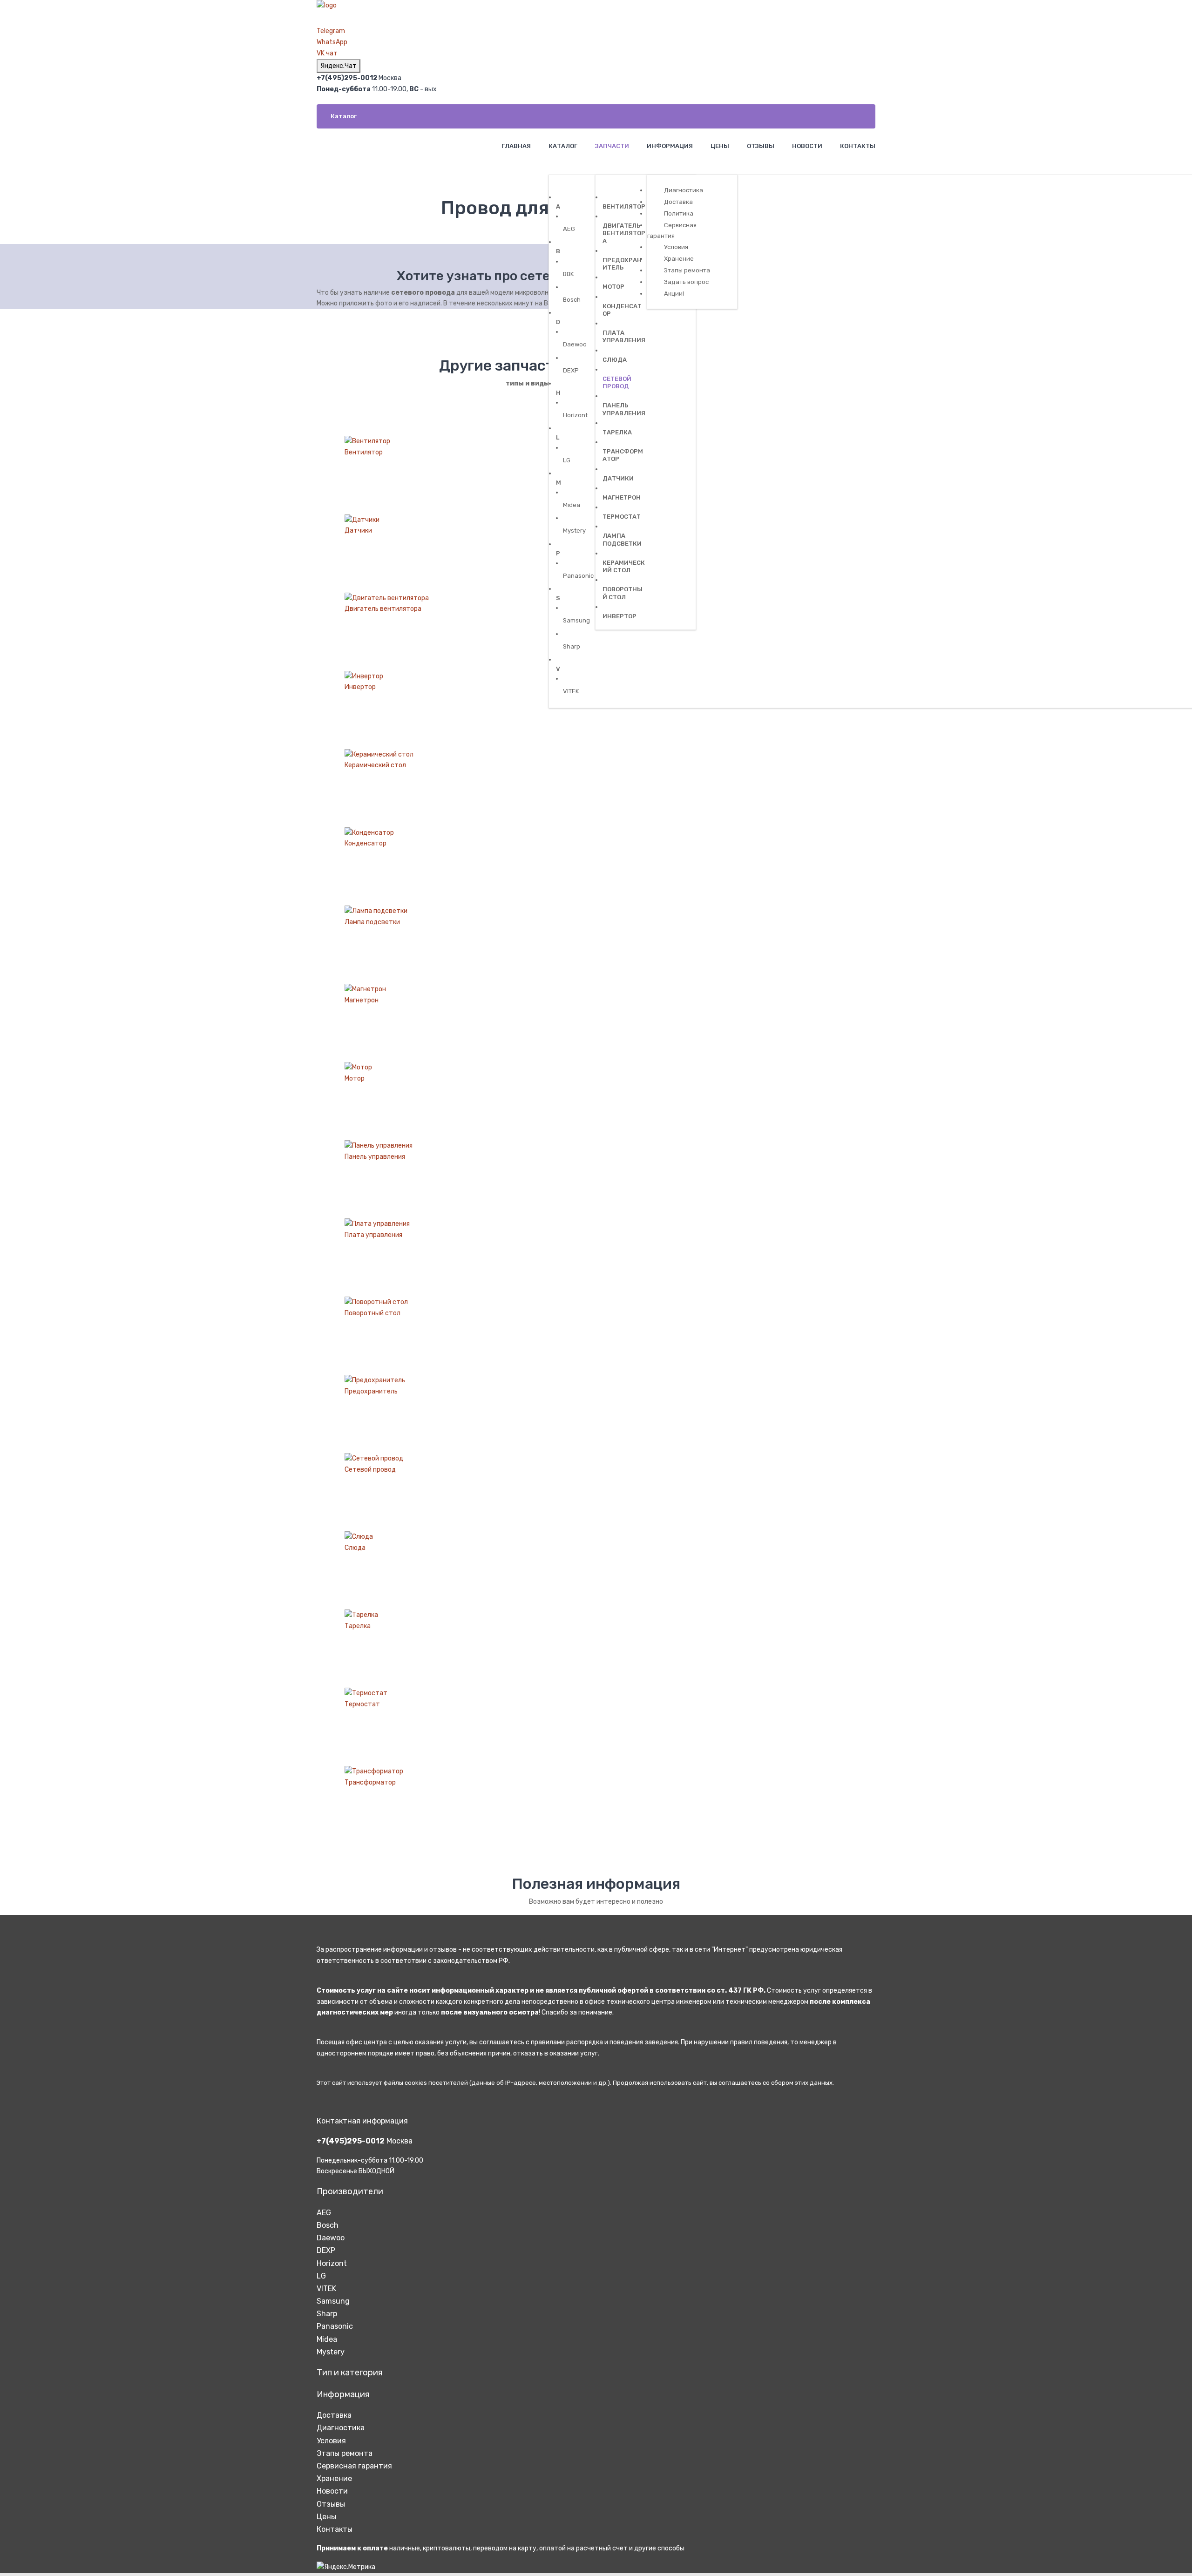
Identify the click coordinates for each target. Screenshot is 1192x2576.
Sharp (327, 2314)
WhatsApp (332, 42)
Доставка (334, 2415)
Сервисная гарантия (354, 2466)
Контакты (335, 2529)
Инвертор (360, 687)
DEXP (326, 2250)
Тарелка (358, 1626)
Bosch (328, 2225)
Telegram (331, 31)
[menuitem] (515, 146)
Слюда (355, 1548)
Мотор (355, 1078)
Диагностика (341, 2428)
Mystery (331, 2352)
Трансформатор (370, 1782)
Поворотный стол (372, 1313)
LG (321, 2276)
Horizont (332, 2263)
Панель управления (375, 1157)
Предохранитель (371, 1391)
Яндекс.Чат (339, 66)
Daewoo (331, 2238)
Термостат (362, 1704)
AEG (324, 2213)
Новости (332, 2491)
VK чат (327, 53)
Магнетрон (362, 1000)
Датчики (358, 531)
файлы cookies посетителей (426, 2083)
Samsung (333, 2301)
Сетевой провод (370, 1470)
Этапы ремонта (345, 2453)
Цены (326, 2517)
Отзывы (331, 2504)
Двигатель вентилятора (383, 609)
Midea (327, 2339)
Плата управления (373, 1235)
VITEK (326, 2289)
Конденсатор (366, 843)
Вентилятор (364, 452)
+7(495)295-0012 (351, 2141)
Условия (331, 2441)
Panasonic (335, 2326)
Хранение (334, 2478)
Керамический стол (375, 765)
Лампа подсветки (372, 922)
